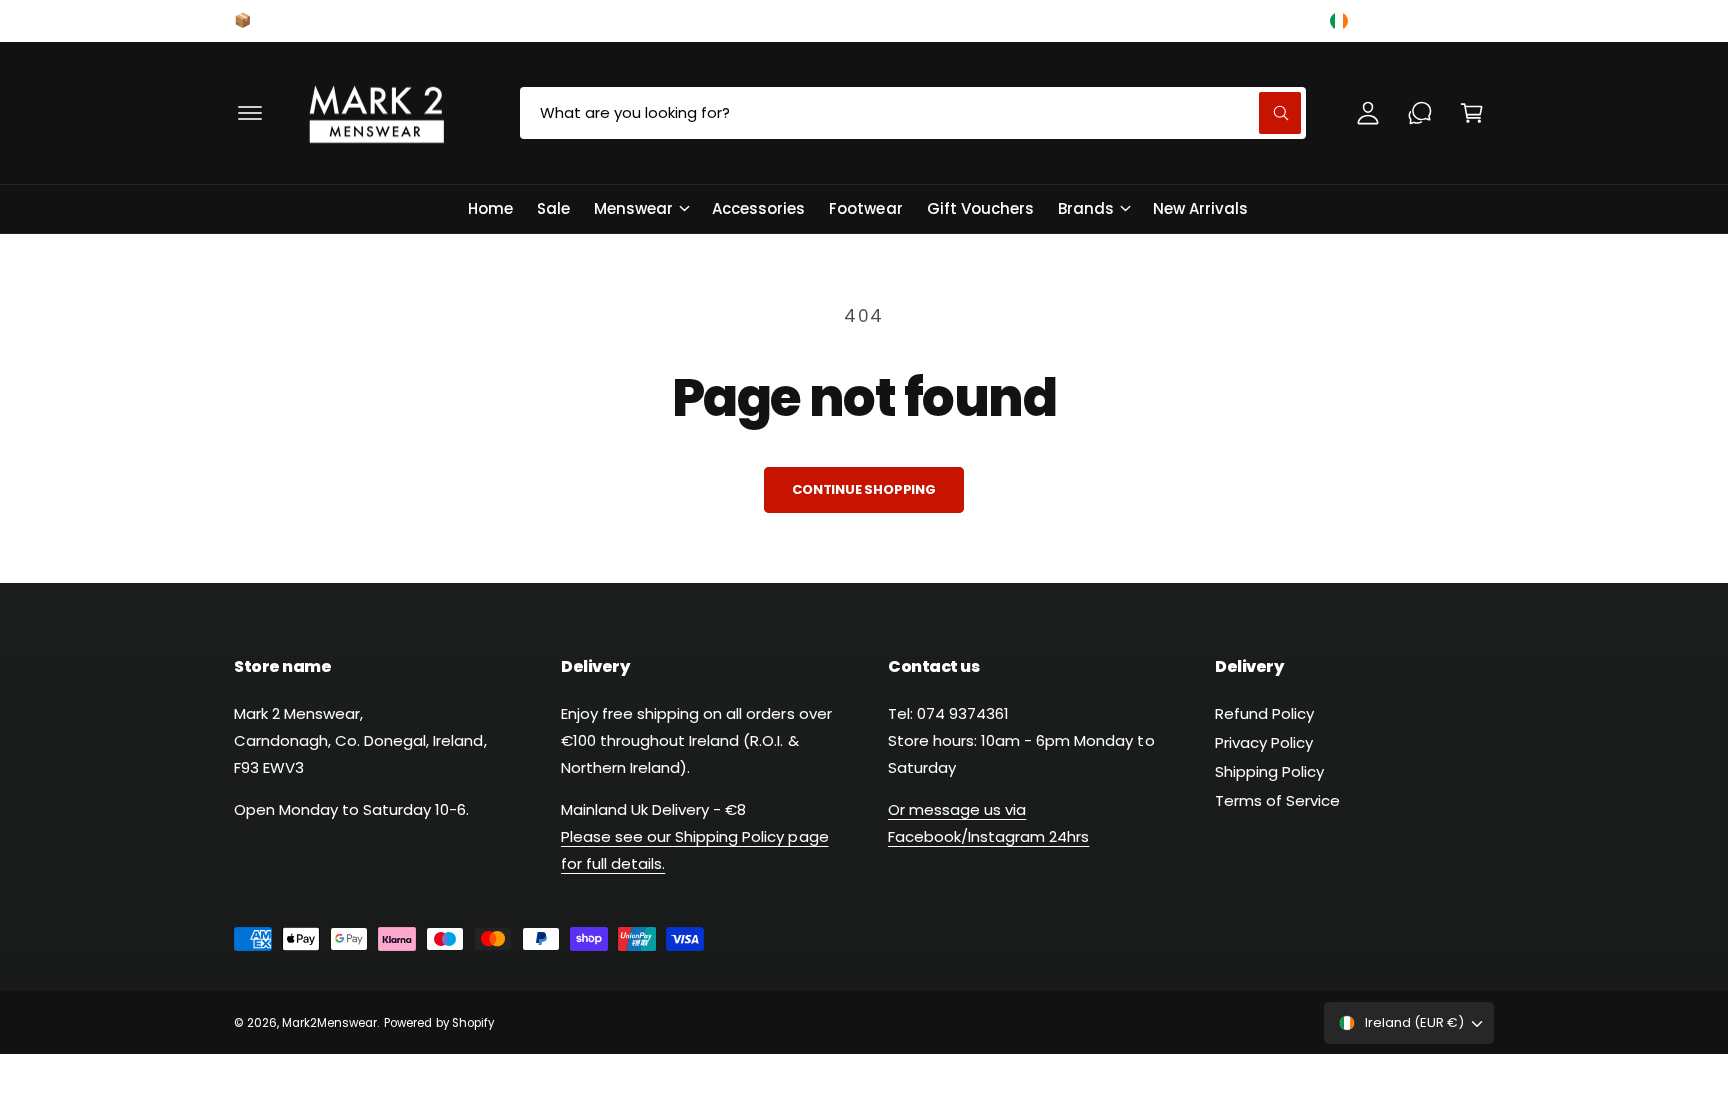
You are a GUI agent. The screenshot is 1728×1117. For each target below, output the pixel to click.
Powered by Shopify (438, 1023)
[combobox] (913, 113)
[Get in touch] (1420, 113)
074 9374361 (975, 20)
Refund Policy (1264, 713)
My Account (1252, 20)
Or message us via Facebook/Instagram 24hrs (988, 823)
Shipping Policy (1269, 771)
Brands (1086, 208)
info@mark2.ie (1113, 20)
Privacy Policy (1264, 742)
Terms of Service (1277, 800)
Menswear (633, 208)
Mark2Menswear (329, 1023)
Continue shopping (864, 489)
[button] (250, 113)
